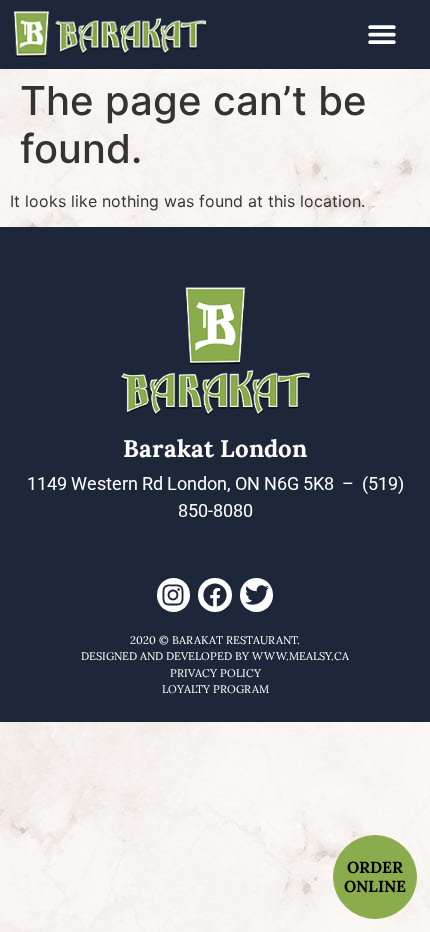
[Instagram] (174, 595)
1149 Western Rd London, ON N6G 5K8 (180, 484)
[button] (382, 34)
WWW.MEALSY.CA (300, 656)
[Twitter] (257, 595)
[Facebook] (215, 595)
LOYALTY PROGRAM (215, 689)
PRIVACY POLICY (215, 673)
